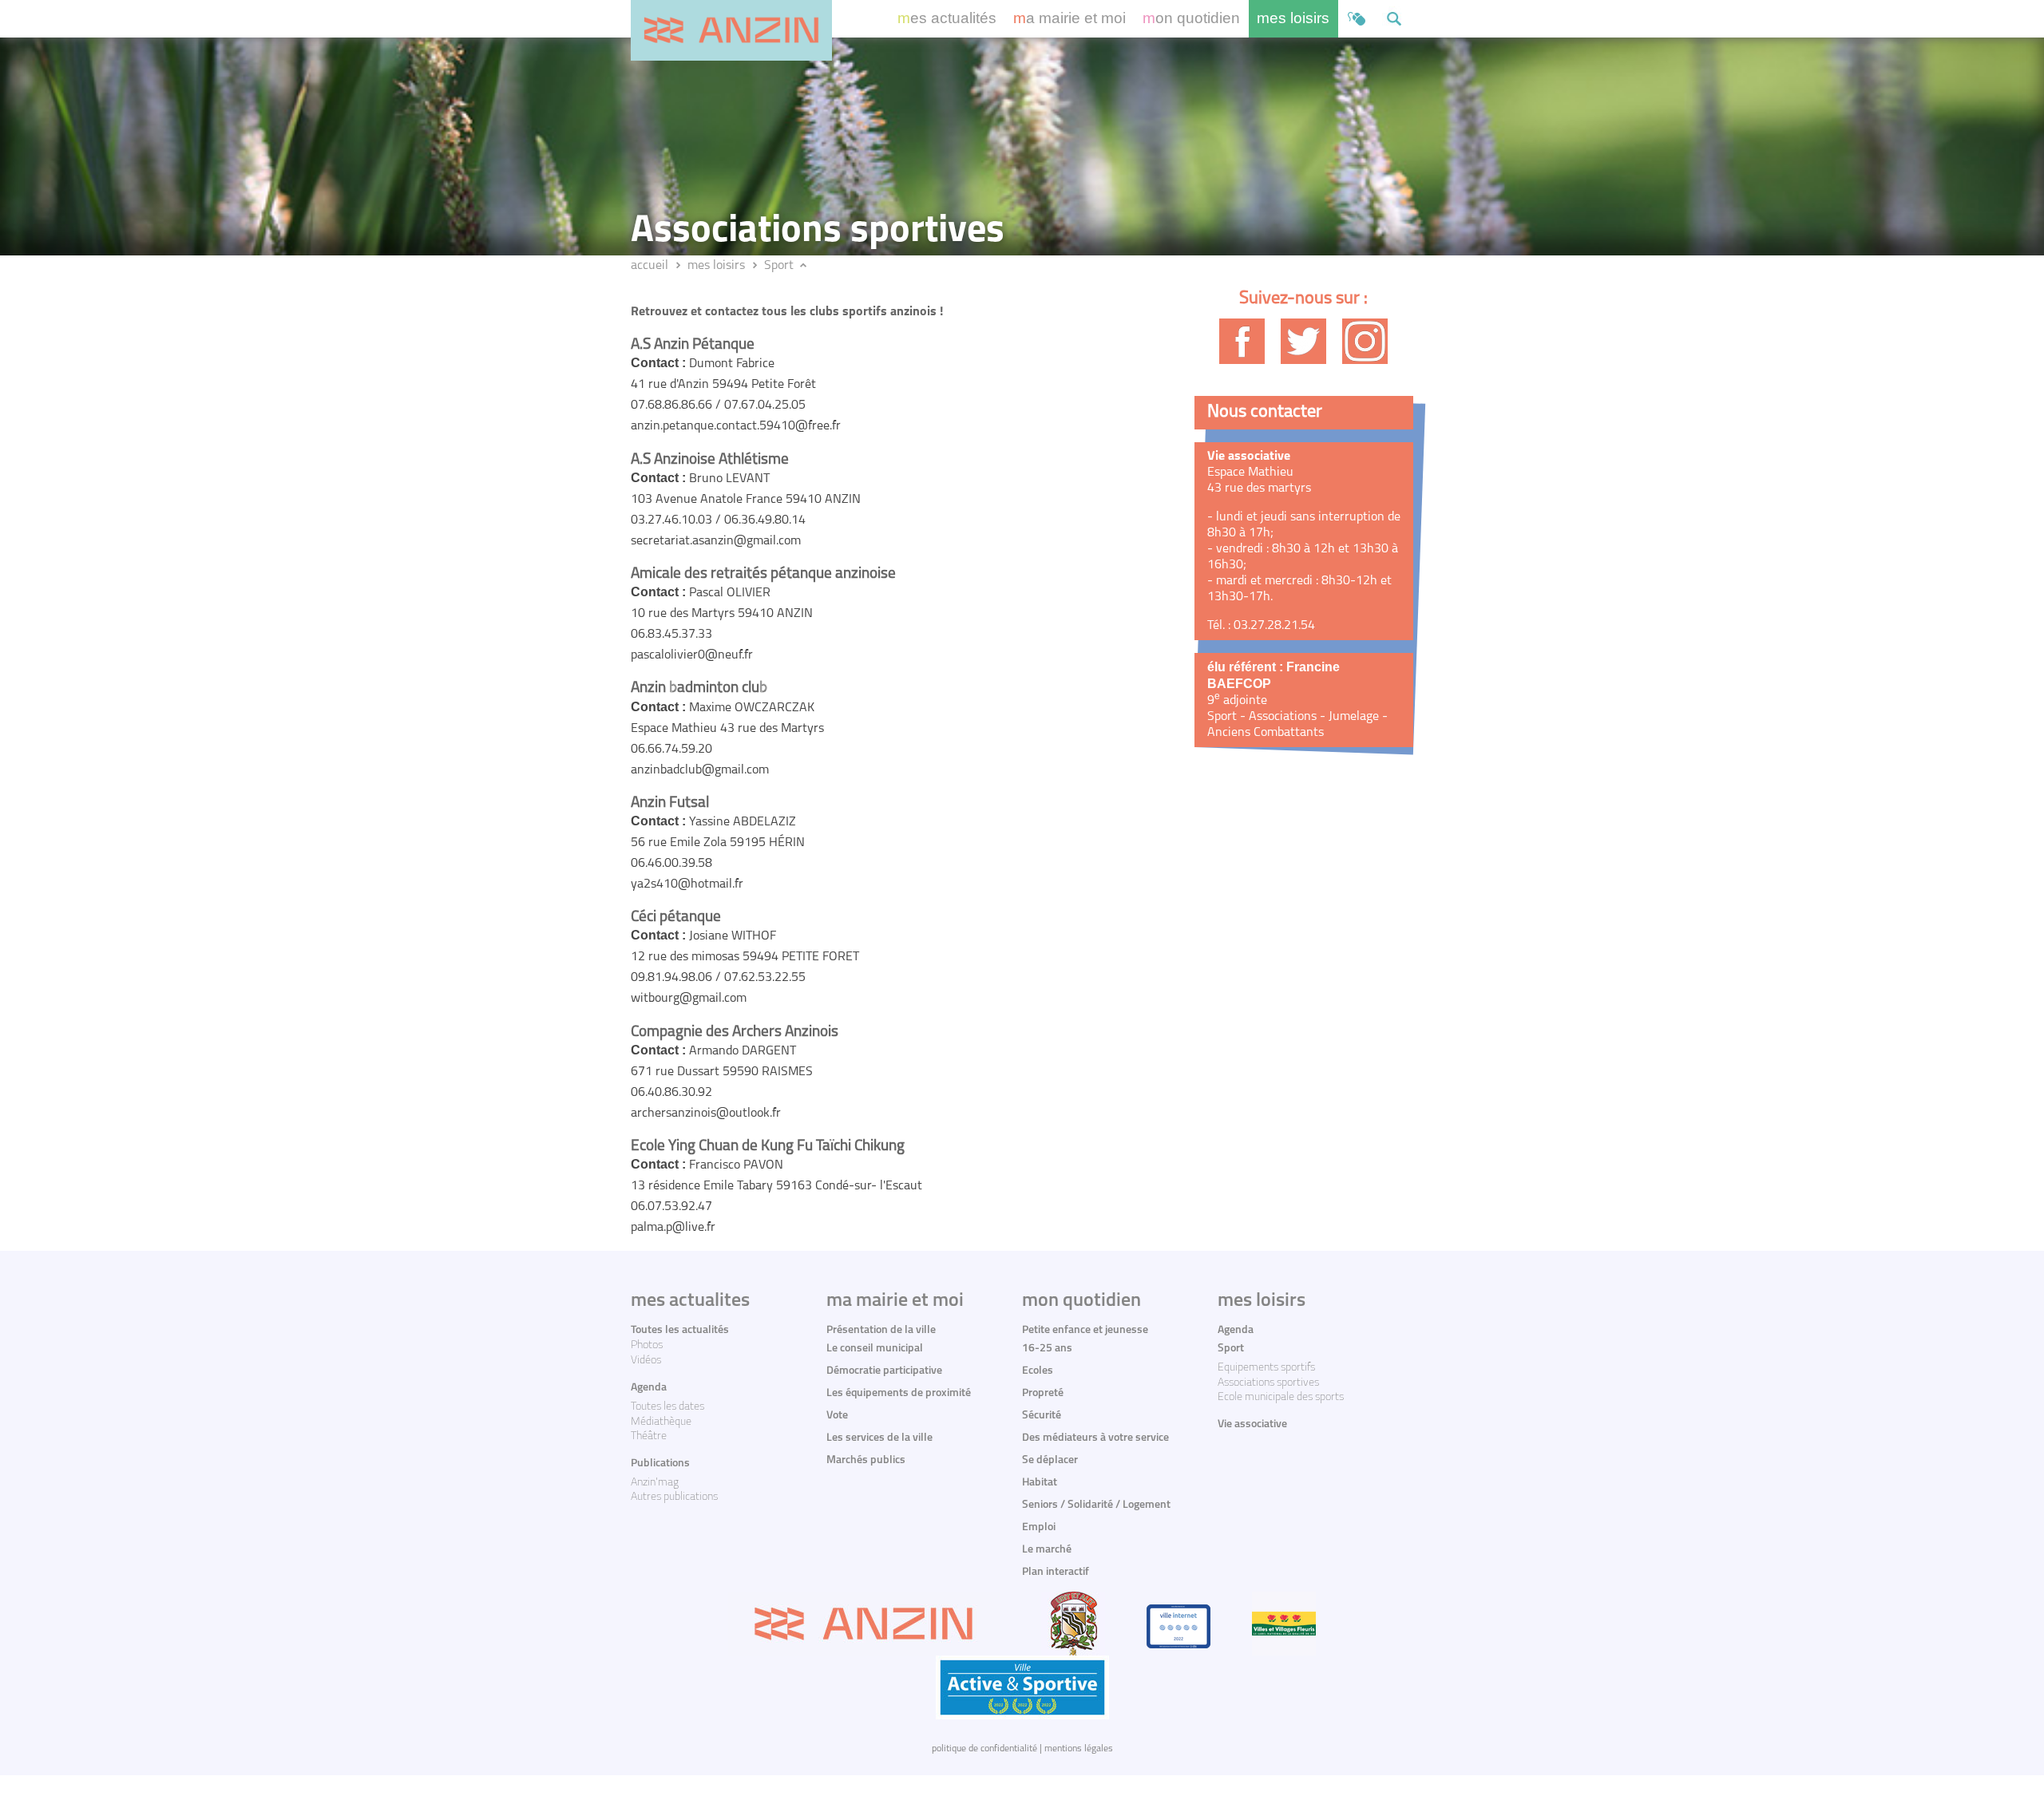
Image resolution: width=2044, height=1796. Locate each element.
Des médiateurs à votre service (1095, 1438)
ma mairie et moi (1070, 18)
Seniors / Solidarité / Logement (1096, 1505)
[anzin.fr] (731, 30)
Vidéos (646, 1361)
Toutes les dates (667, 1407)
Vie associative (1252, 1424)
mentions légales (1079, 1749)
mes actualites (690, 1301)
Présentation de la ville (881, 1330)
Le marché (1047, 1550)
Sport (779, 266)
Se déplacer (1050, 1460)
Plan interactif (1056, 1572)
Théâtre (649, 1436)
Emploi (1039, 1527)
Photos (647, 1345)
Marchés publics (866, 1460)
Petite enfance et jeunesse (1085, 1330)
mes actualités (947, 18)
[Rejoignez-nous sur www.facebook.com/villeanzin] (1242, 341)
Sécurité (1042, 1416)
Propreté (1043, 1393)
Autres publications (674, 1497)
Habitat (1040, 1483)
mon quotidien (1191, 18)
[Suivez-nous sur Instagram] (1365, 341)
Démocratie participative (884, 1371)
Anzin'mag (655, 1483)
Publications (660, 1464)
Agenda (649, 1388)
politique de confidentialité (984, 1749)
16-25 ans (1047, 1349)
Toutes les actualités (680, 1330)
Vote (837, 1416)
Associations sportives (1268, 1383)
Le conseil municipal (875, 1349)
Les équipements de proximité (899, 1393)
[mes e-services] (1357, 19)
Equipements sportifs (1266, 1368)
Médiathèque (661, 1422)
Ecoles (1038, 1371)
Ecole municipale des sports (1281, 1397)
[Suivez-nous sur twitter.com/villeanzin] (1303, 341)
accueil (650, 266)
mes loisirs (1293, 18)
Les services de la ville (879, 1438)
